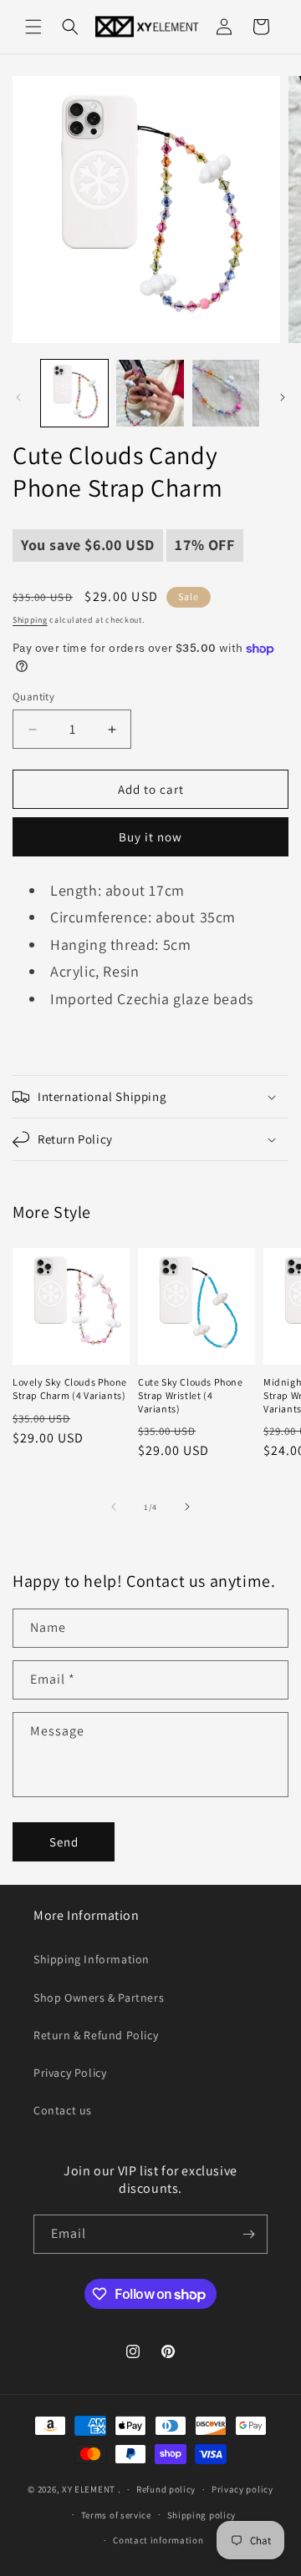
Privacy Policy (70, 2073)
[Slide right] (283, 397)
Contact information (158, 2540)
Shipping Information (92, 1959)
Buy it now (150, 837)
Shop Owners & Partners (99, 1998)
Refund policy (166, 2489)
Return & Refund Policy (96, 2035)
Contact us (63, 2110)
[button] (33, 27)
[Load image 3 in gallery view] (226, 393)
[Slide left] (18, 397)
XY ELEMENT (89, 2489)
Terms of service (116, 2515)
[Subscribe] (248, 2234)
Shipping (30, 620)
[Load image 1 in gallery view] (74, 393)
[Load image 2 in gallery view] (150, 393)
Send (64, 1842)
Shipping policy (202, 2515)
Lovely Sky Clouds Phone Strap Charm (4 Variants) (70, 1389)
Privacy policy (242, 2489)
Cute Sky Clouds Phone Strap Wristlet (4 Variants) (191, 1395)
